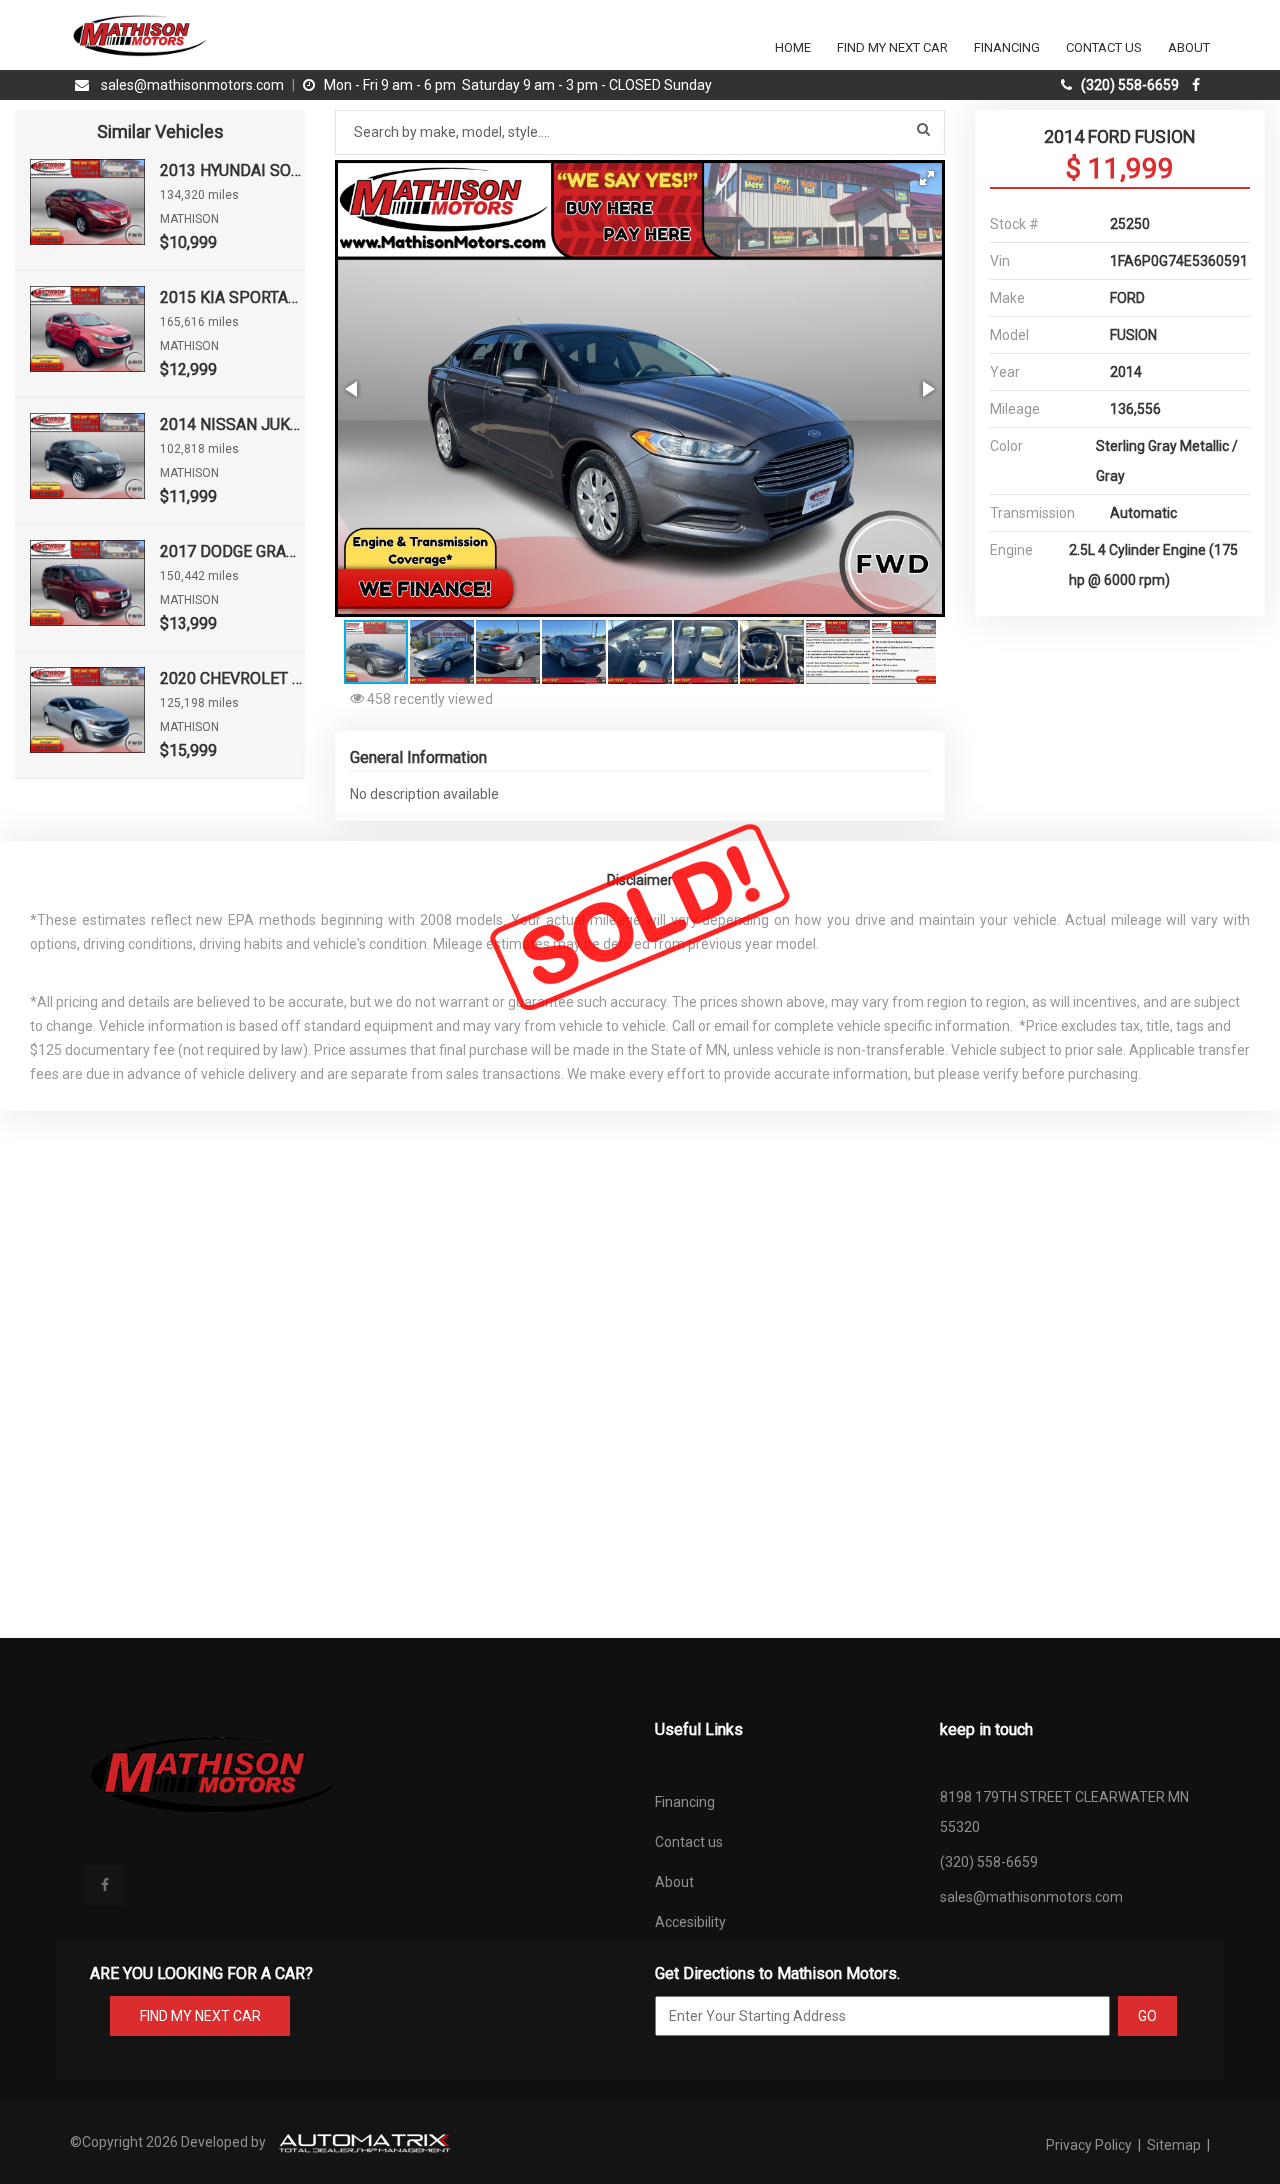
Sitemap (1174, 2145)
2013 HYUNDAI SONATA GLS (232, 170)
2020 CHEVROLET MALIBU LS (232, 678)
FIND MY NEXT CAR (200, 2016)
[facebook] (1198, 85)
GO (1147, 2016)
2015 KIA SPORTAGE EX (232, 297)
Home (793, 47)
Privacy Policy (1090, 2145)
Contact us (689, 1842)
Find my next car (892, 47)
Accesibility (690, 1922)
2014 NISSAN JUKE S (232, 424)
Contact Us (1104, 47)
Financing (1007, 47)
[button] (927, 178)
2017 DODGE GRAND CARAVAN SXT (232, 551)
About (1189, 47)
